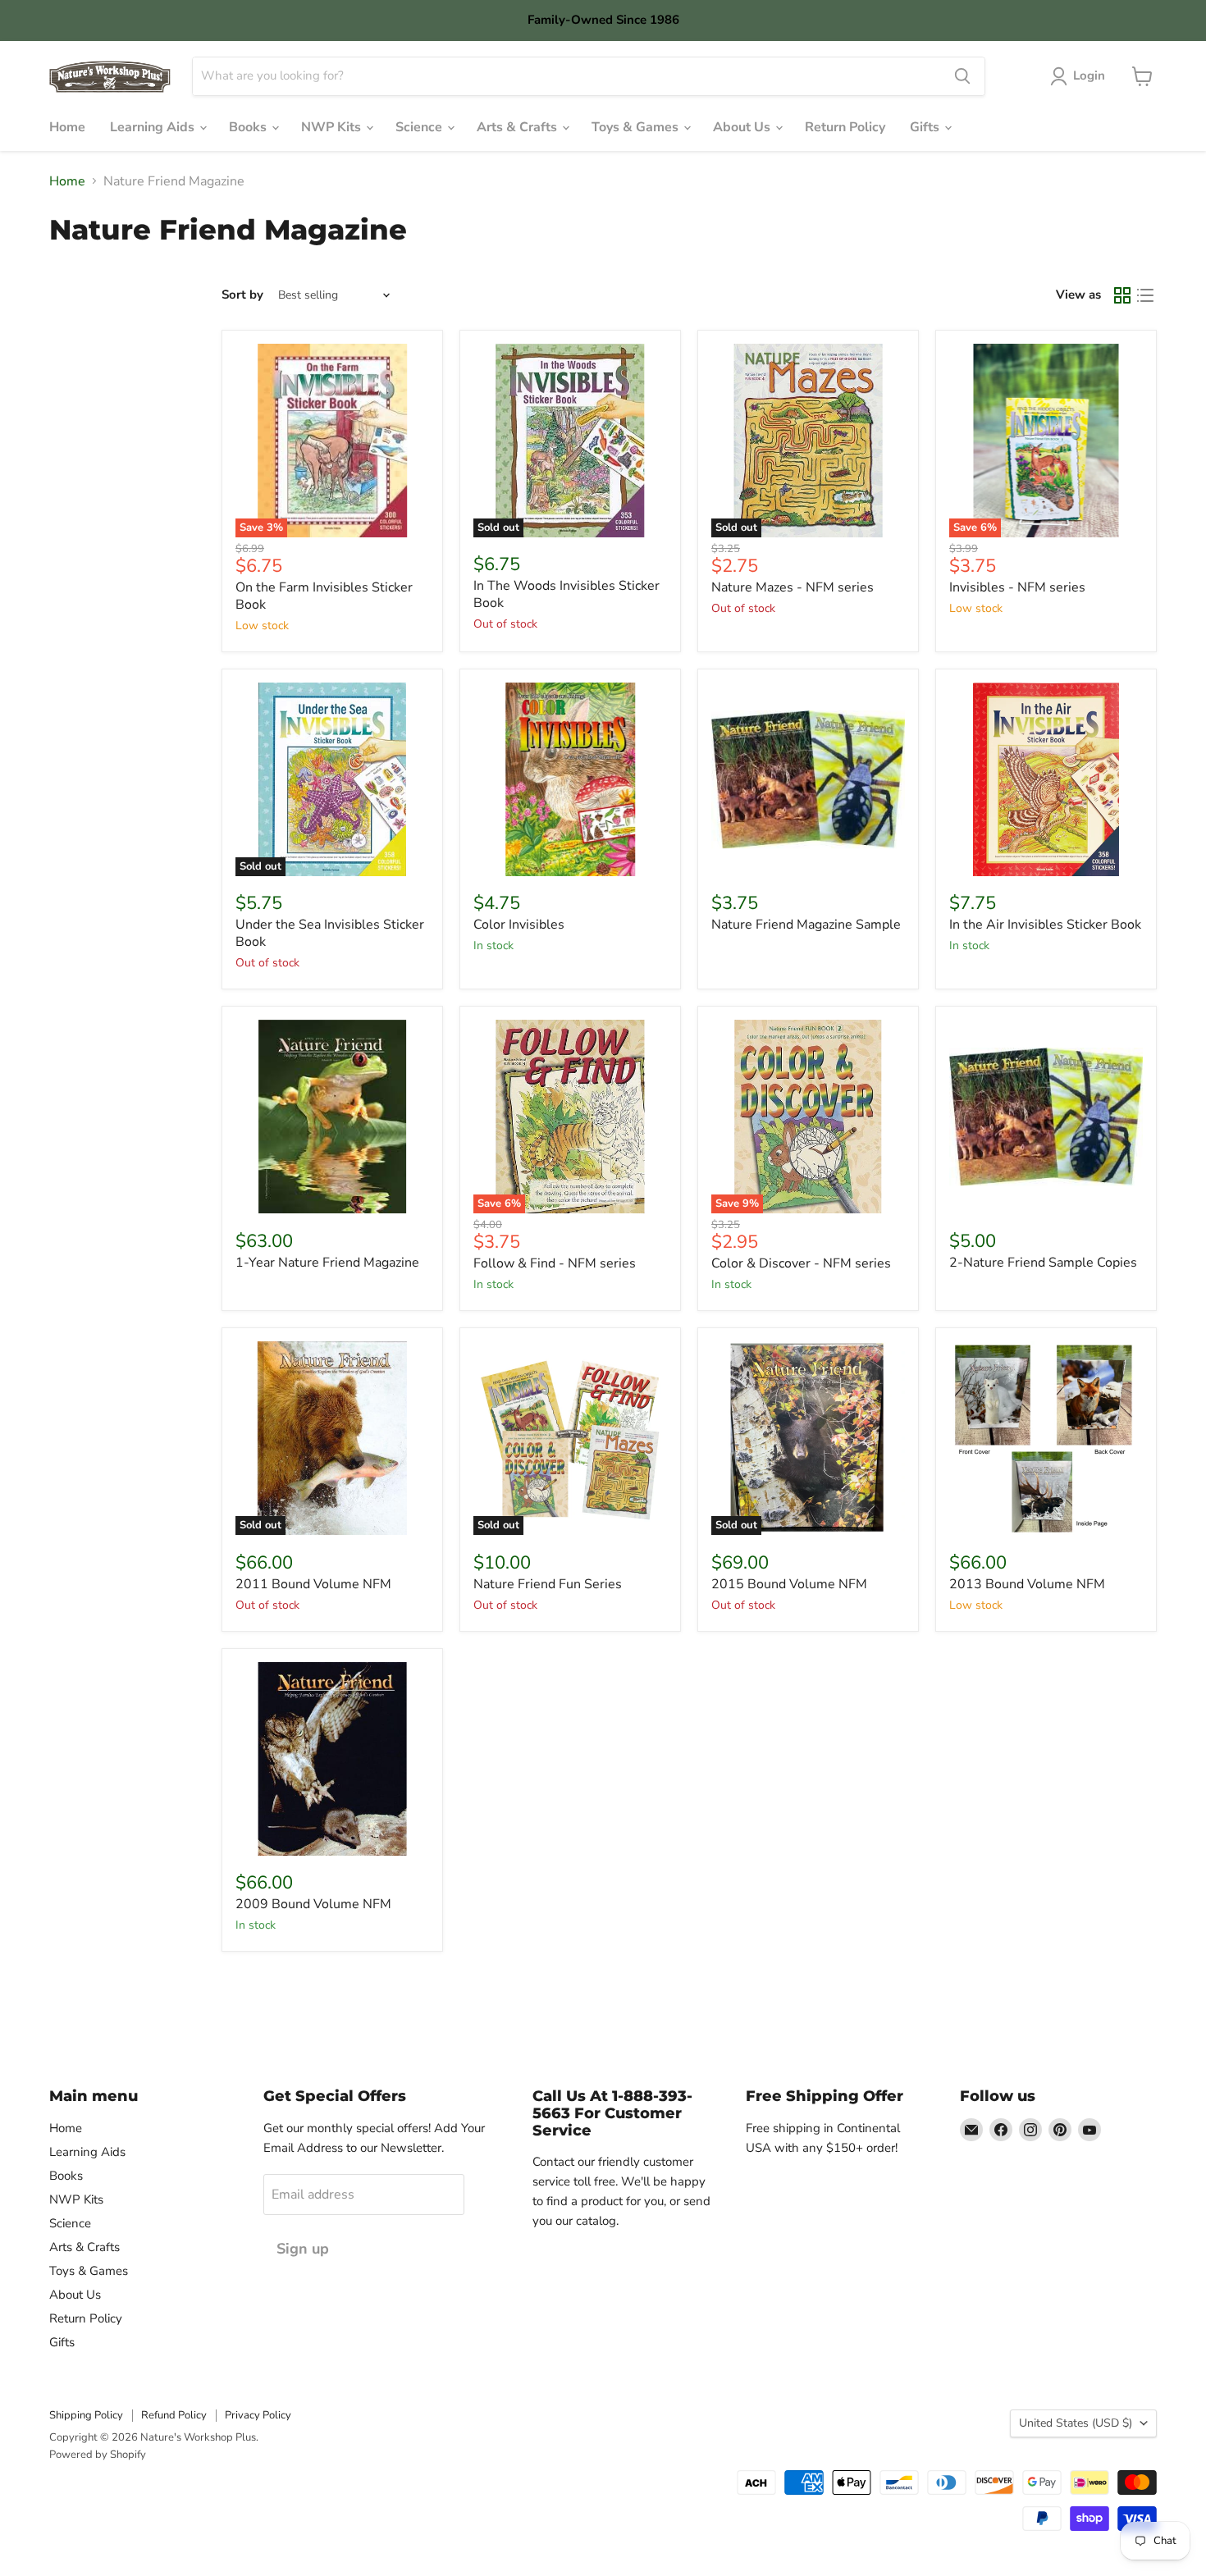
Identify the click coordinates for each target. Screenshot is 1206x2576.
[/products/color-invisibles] (570, 779)
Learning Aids (154, 127)
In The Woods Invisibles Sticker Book (566, 594)
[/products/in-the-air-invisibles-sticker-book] (1046, 779)
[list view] (1145, 295)
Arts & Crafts (518, 127)
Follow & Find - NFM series (555, 1263)
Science (420, 127)
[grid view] (1122, 295)
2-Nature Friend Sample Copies (1043, 1263)
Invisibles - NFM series (1017, 587)
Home (67, 127)
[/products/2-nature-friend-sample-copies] (1046, 1117)
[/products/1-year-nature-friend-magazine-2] (332, 1117)
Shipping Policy (86, 2415)
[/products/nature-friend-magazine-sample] (808, 779)
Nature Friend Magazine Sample (806, 925)
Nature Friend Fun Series (548, 1584)
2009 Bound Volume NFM (313, 1904)
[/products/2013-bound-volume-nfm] (1046, 1438)
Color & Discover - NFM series (801, 1263)
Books (249, 127)
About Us (743, 127)
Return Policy (845, 127)
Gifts (926, 127)
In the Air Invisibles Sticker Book (1045, 925)
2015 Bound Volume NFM (789, 1584)
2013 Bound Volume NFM (1027, 1584)
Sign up (303, 2249)
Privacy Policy (258, 2415)
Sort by (242, 295)
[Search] (962, 76)
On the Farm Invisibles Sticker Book (324, 596)
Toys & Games (637, 127)
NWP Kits (333, 127)
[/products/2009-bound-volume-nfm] (332, 1759)
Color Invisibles (519, 925)
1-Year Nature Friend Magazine (327, 1263)
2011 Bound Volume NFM (313, 1584)
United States (1076, 2423)
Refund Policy (174, 2415)
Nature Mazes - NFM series (793, 587)
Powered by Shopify (98, 2455)
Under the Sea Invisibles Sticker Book (330, 933)
